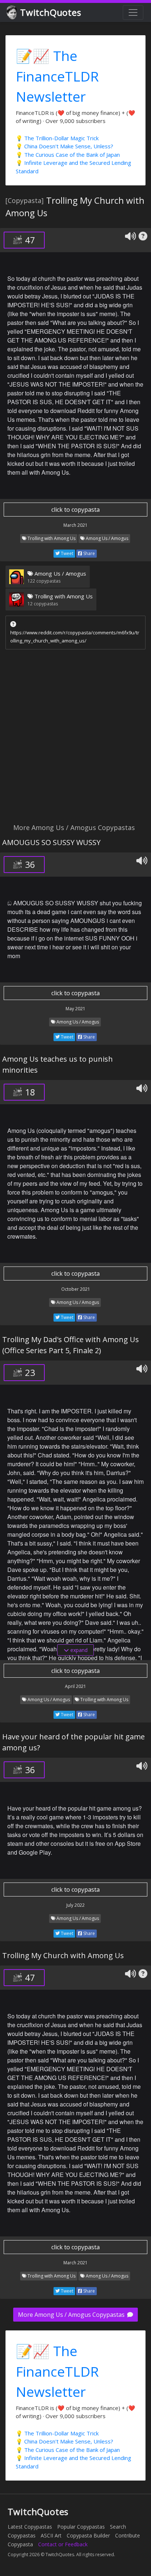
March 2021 (75, 525)
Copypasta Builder (88, 2535)
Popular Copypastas (81, 2527)
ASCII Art (51, 2535)
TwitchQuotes (51, 12)
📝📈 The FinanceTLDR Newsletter (57, 76)
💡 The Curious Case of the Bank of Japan (68, 155)
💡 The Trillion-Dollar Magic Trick (57, 138)
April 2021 (75, 1686)
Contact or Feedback (63, 2544)
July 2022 (75, 1905)
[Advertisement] (75, 738)
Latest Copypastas (30, 2527)
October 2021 (76, 1289)
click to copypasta (75, 510)
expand (78, 1650)
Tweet (67, 553)
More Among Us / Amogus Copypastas (72, 2315)
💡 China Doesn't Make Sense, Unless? (65, 146)
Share (89, 553)
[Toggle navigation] (133, 12)
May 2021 (75, 1009)
